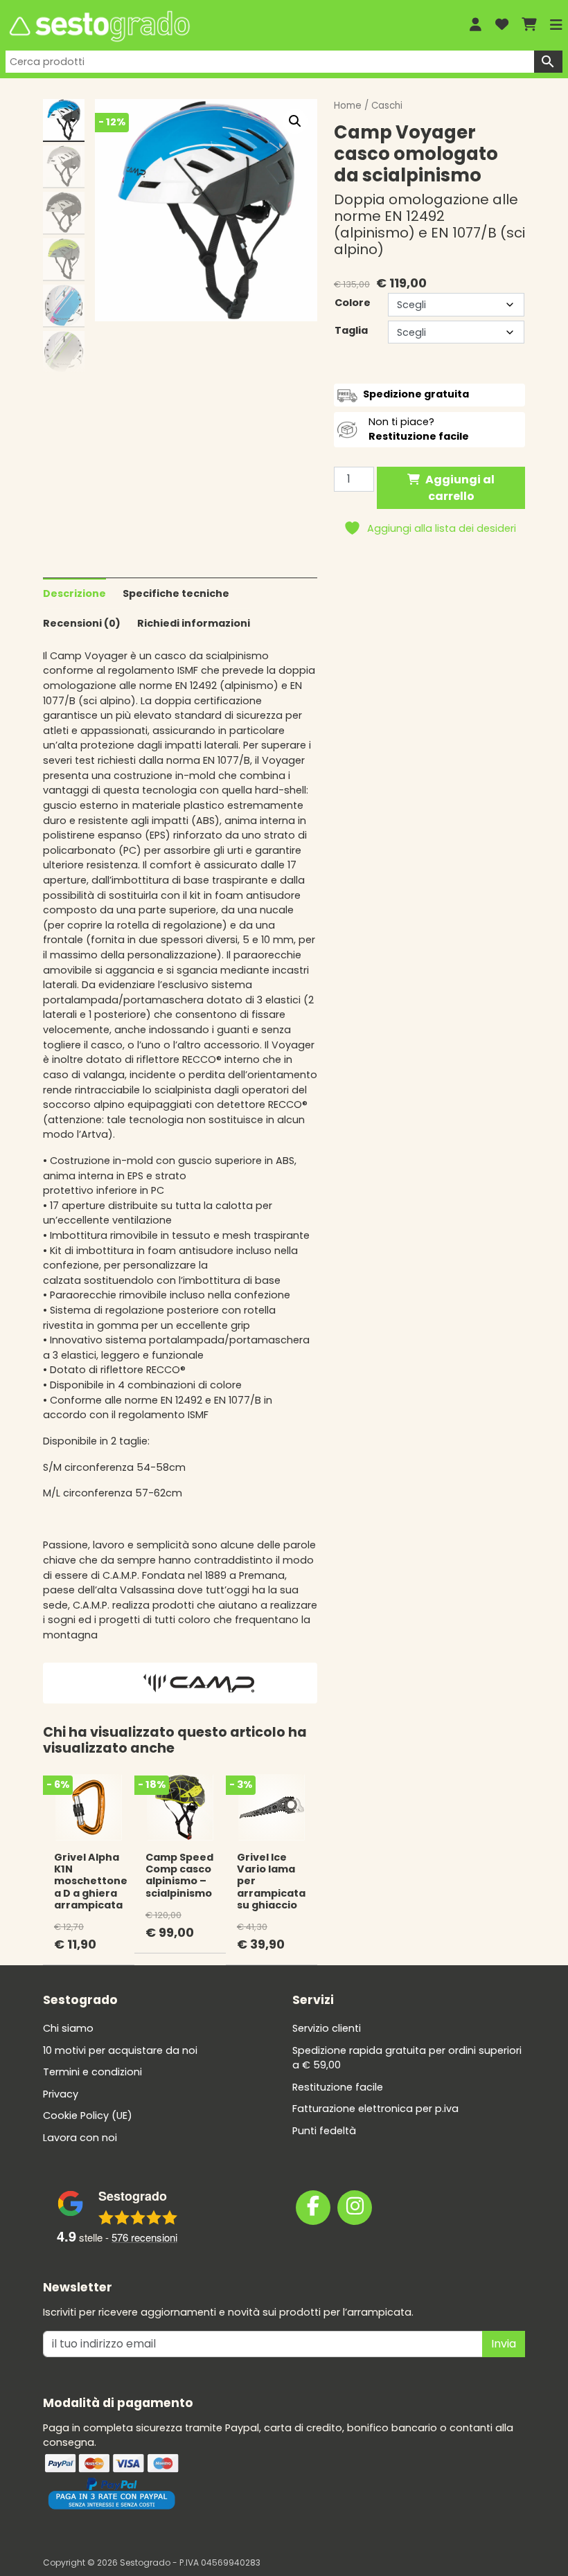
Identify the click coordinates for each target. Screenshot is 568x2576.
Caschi (387, 106)
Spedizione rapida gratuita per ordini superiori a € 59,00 (407, 2058)
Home (348, 106)
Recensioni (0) (82, 623)
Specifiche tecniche (176, 593)
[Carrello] (529, 25)
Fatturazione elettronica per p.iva (375, 2109)
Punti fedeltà (324, 2131)
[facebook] (313, 2208)
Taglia (351, 330)
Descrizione (74, 593)
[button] (295, 121)
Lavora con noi (80, 2138)
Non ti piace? (419, 429)
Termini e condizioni (92, 2072)
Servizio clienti (327, 2028)
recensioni (144, 2237)
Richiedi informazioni (194, 623)
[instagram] (355, 2208)
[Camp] (199, 1683)
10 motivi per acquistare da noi (120, 2050)
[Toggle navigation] (556, 25)
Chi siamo (68, 2028)
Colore (353, 303)
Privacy (61, 2094)
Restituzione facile (338, 2087)
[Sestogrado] (227, 26)
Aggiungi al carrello (460, 488)
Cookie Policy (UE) (88, 2116)
